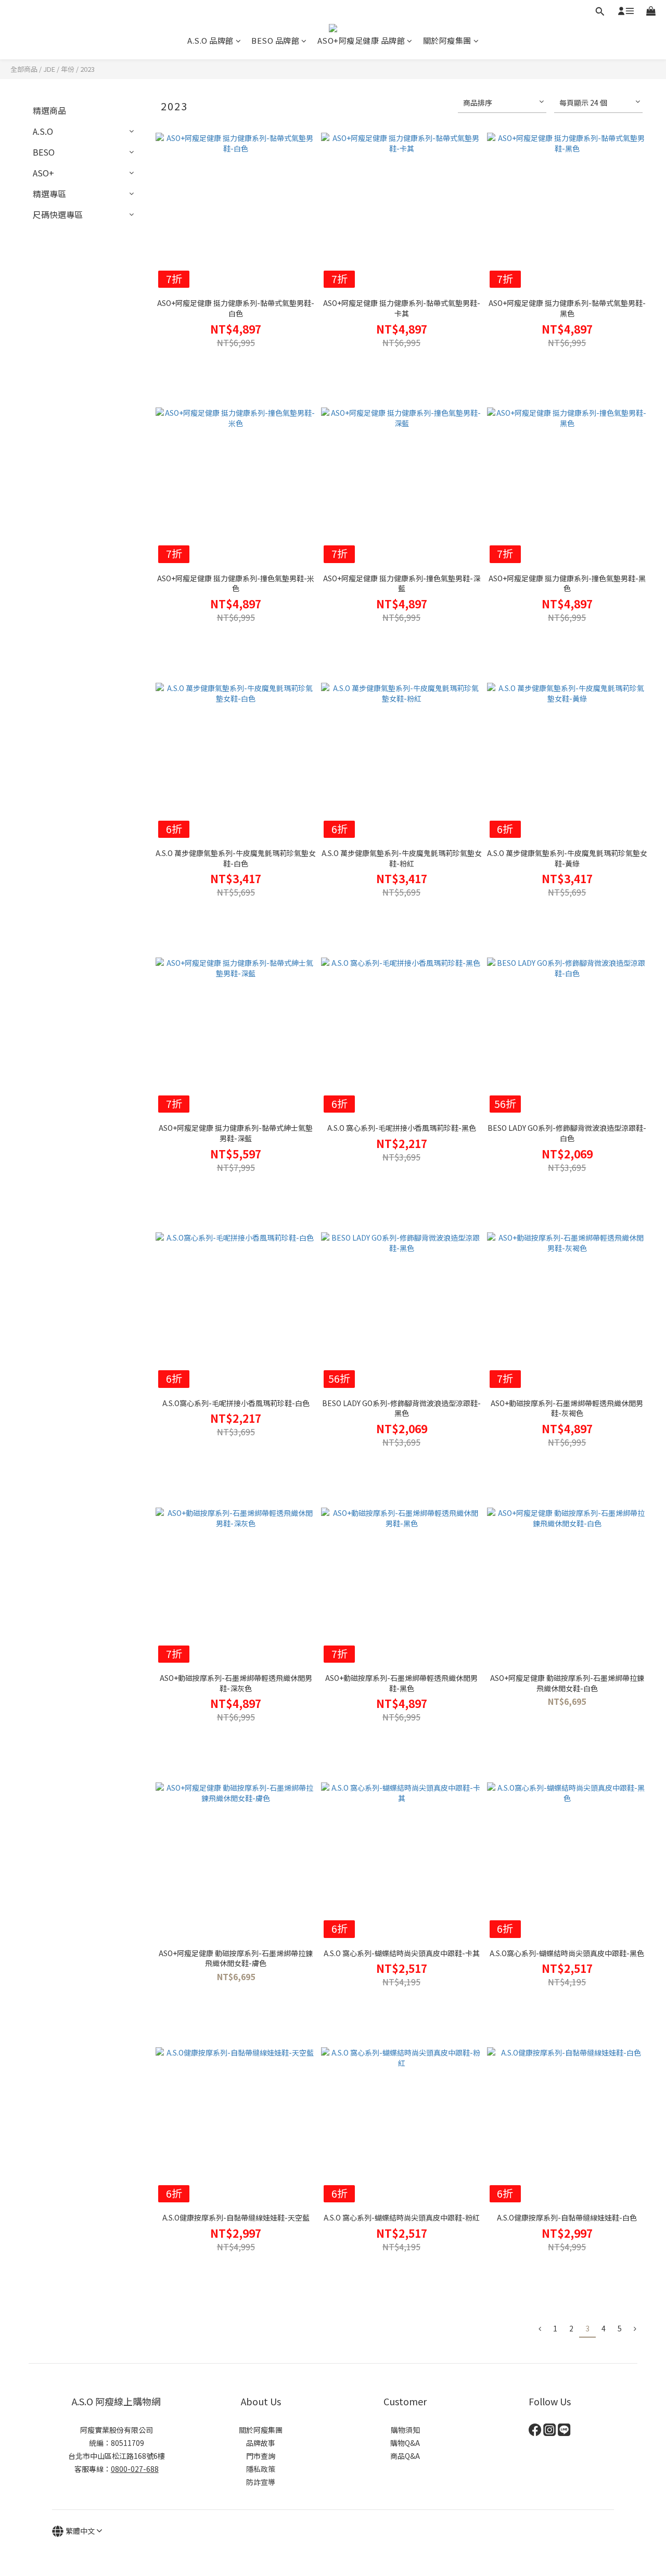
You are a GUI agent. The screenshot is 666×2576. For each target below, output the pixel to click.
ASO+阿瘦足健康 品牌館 (361, 40)
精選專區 (49, 194)
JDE (49, 69)
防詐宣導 (261, 2482)
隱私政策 (261, 2469)
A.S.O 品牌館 (210, 40)
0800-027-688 (135, 2469)
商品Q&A (405, 2456)
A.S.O (43, 131)
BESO (44, 152)
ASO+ (43, 173)
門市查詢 (261, 2456)
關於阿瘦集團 (447, 40)
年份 (68, 69)
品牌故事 (261, 2443)
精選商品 (49, 110)
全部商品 (24, 69)
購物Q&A (405, 2443)
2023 (87, 69)
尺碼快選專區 (58, 214)
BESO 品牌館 (275, 40)
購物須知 (405, 2430)
